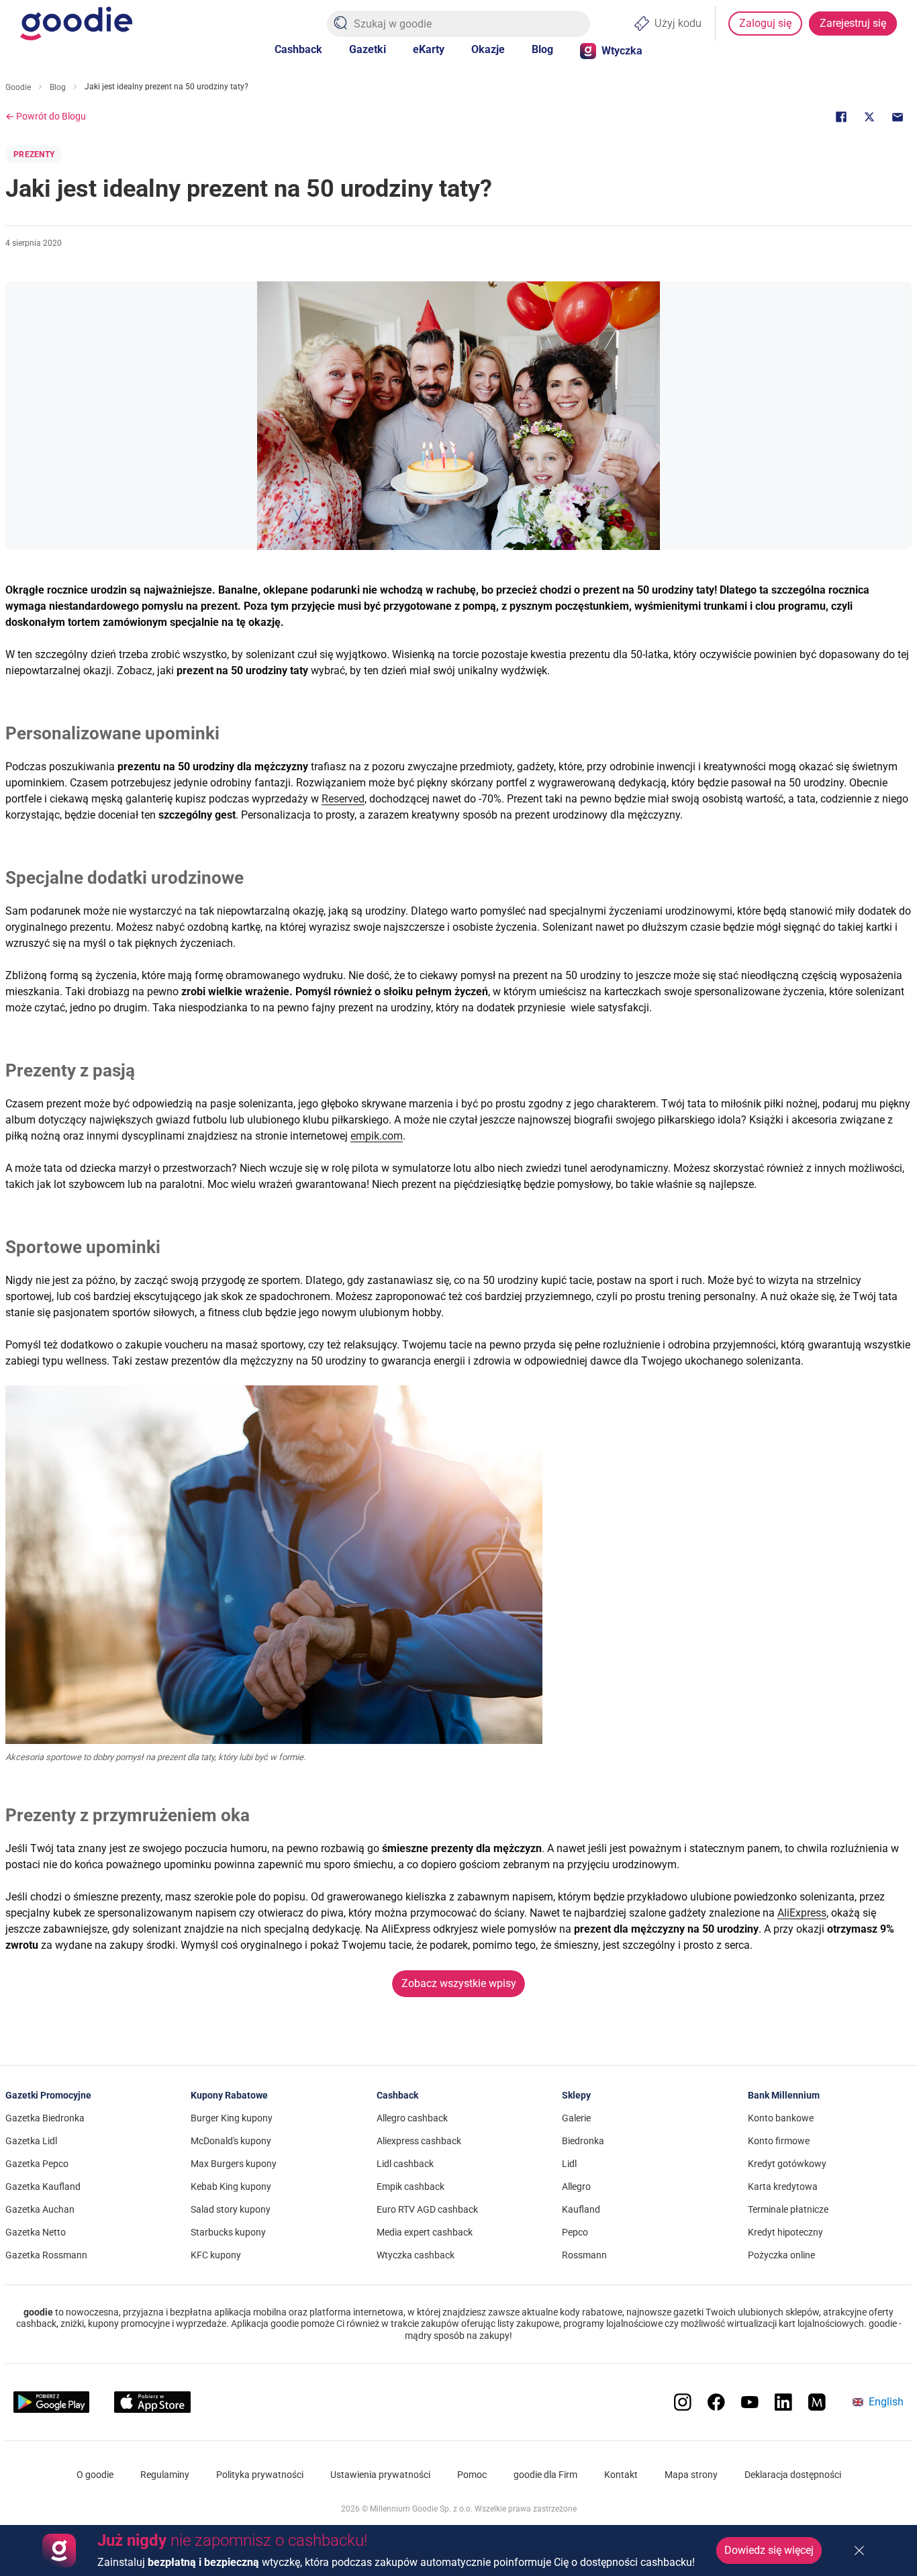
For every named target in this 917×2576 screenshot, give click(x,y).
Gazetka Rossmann (46, 2255)
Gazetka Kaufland (43, 2187)
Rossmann (584, 2255)
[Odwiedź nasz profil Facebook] (716, 2402)
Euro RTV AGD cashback (427, 2209)
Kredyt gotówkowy (787, 2164)
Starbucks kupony (228, 2232)
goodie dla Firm (545, 2475)
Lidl (569, 2164)
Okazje (488, 49)
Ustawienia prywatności (380, 2475)
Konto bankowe (781, 2118)
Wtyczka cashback (416, 2255)
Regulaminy (165, 2475)
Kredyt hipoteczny (785, 2232)
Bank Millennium (784, 2095)
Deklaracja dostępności (793, 2475)
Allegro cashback (412, 2118)
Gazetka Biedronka (45, 2118)
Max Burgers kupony (234, 2164)
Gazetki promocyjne (48, 2095)
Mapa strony (691, 2475)
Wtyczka (622, 51)
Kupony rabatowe (229, 2095)
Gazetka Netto (36, 2232)
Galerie (576, 2118)
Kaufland (581, 2209)
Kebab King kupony (231, 2187)
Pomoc (472, 2475)
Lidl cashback (405, 2164)
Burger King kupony (232, 2118)
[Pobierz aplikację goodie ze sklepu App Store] (152, 2402)
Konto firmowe (779, 2141)
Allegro (576, 2187)
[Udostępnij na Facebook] (841, 117)
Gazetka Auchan (40, 2209)
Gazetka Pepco (37, 2164)
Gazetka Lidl (31, 2141)
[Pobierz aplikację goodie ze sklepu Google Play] (51, 2402)
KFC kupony (216, 2255)
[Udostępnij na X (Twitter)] (869, 117)
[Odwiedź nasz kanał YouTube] (750, 2402)
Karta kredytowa (783, 2187)
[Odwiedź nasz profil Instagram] (683, 2402)
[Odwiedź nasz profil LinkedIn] (783, 2402)
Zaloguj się (765, 23)
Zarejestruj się (853, 23)
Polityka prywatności (260, 2475)
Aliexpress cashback (419, 2141)
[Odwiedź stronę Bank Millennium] (817, 2402)
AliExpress (802, 1913)
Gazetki (368, 49)
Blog (542, 49)
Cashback (298, 49)
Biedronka (583, 2141)
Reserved (343, 799)
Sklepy (576, 2095)
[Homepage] (76, 24)
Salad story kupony (231, 2209)
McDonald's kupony (231, 2141)
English (886, 2402)
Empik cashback (411, 2187)
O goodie (95, 2475)
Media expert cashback (425, 2232)
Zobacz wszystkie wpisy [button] (459, 1983)
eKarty (429, 49)
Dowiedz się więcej (769, 2550)
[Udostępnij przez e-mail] (898, 117)
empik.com (377, 1136)
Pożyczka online (781, 2255)
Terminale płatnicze (788, 2209)
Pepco (575, 2232)
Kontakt (621, 2475)
